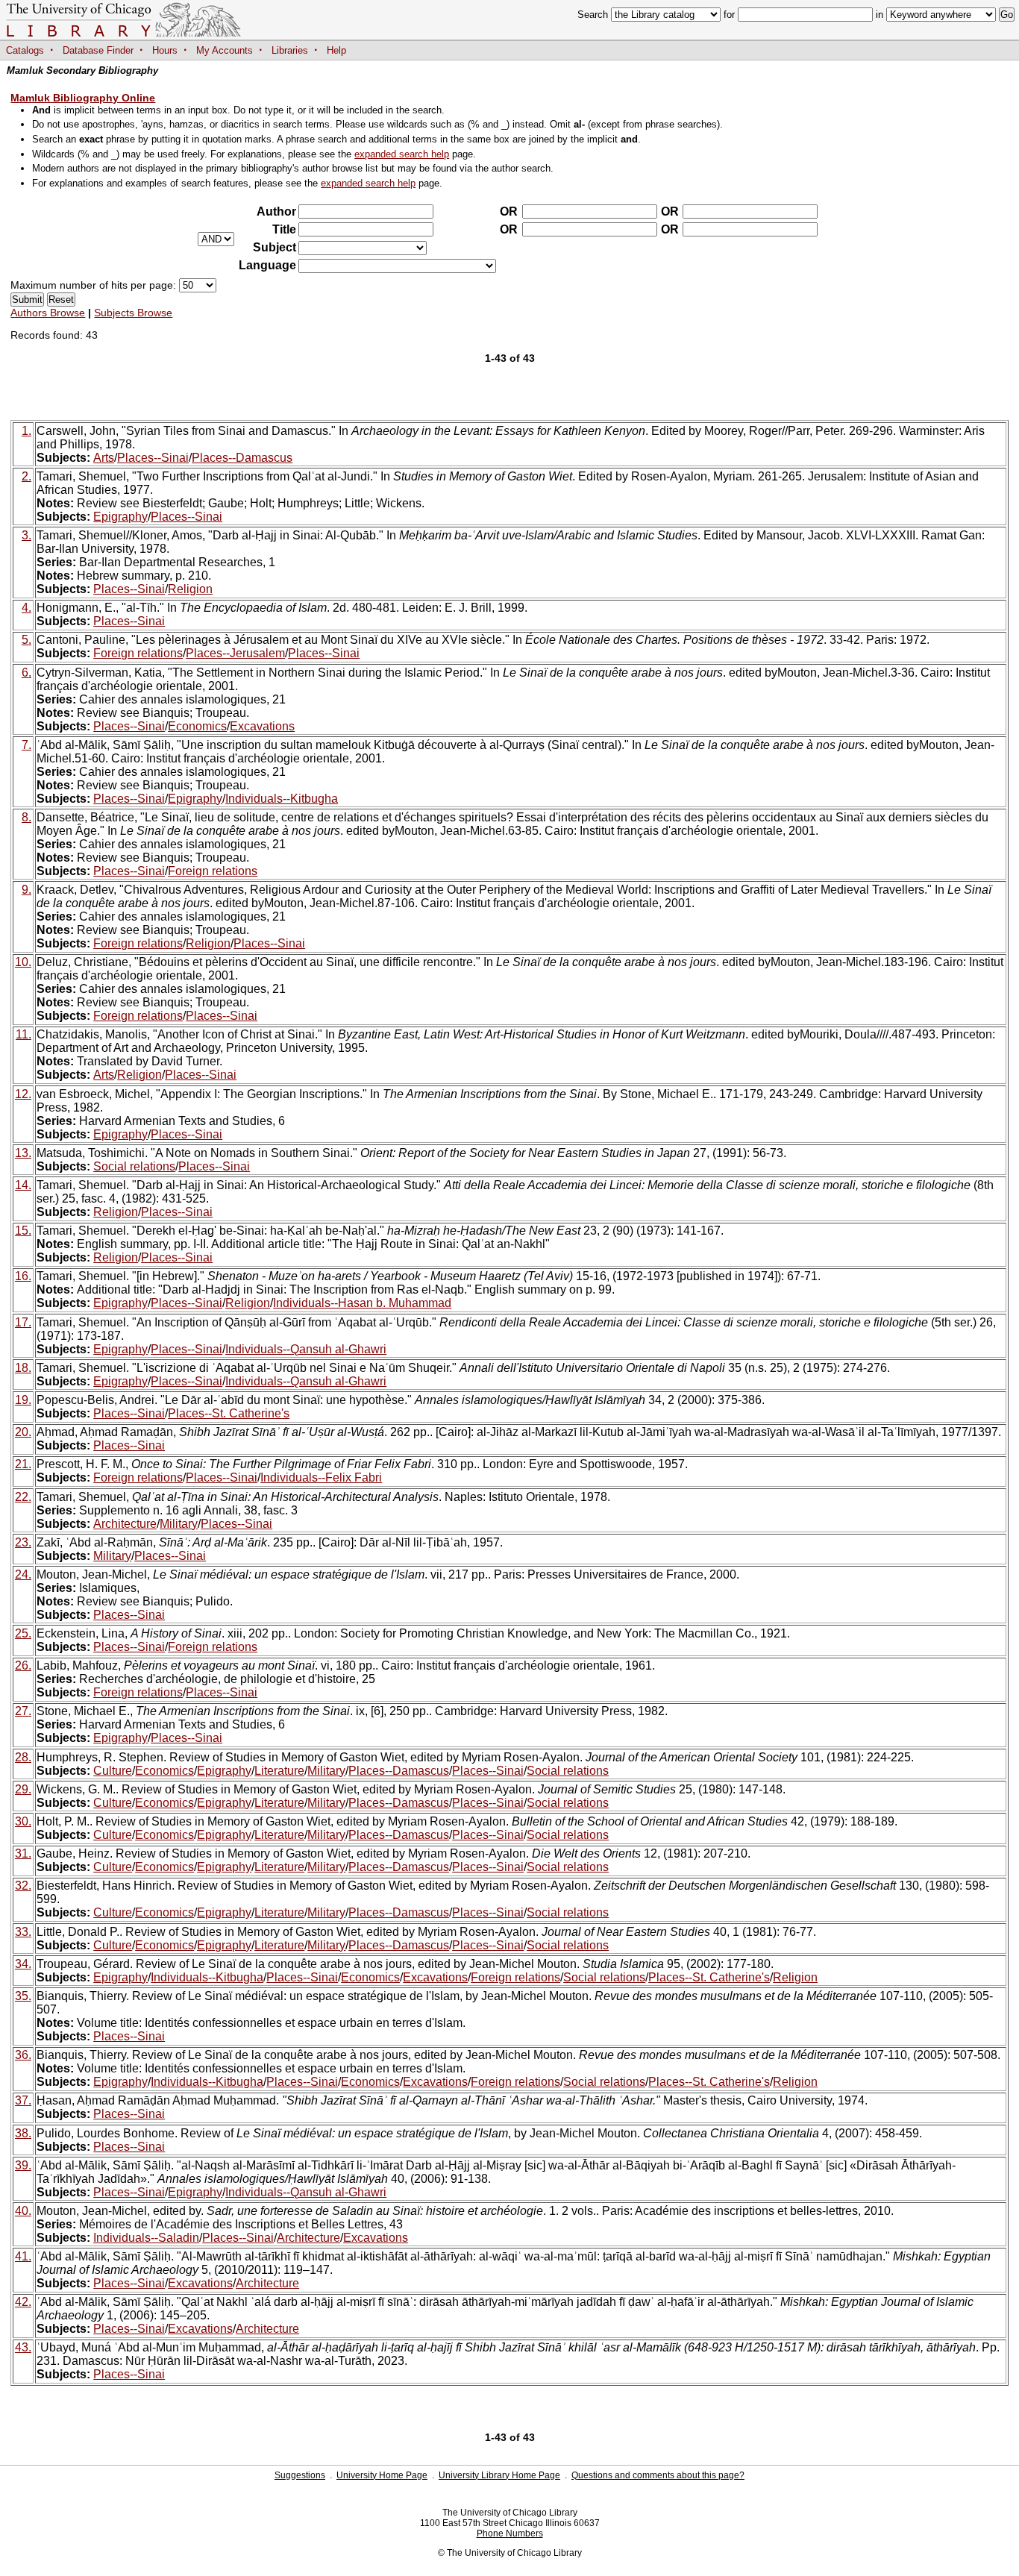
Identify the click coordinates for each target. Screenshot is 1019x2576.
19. (23, 1400)
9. (26, 890)
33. (23, 1932)
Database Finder (98, 50)
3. (26, 535)
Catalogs (25, 50)
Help (336, 50)
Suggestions (300, 2475)
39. (23, 2165)
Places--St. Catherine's (229, 1413)
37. (23, 2100)
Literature (279, 1771)
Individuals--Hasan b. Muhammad (362, 1303)
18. (23, 1368)
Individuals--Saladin (146, 2238)
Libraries (290, 50)
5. (26, 640)
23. (23, 1542)
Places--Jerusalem (235, 653)
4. (26, 608)
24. (23, 1574)
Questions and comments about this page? (658, 2475)
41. (23, 2256)
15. (23, 1231)
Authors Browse (48, 313)
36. (23, 2055)
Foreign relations (138, 653)
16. (23, 1276)
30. (23, 1821)
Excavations (262, 726)
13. (23, 1153)
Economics (197, 726)
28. (23, 1757)
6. (26, 673)
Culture (113, 1771)
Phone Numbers (510, 2533)
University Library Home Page (499, 2475)
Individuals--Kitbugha (282, 799)
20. (23, 1432)
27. (23, 1711)
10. (23, 962)
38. (23, 2133)
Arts (104, 458)
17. (23, 1322)
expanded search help (402, 154)
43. (23, 2347)
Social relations (134, 1166)
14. (23, 1185)
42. (23, 2302)
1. (26, 431)
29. (23, 1789)
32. (23, 1886)
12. (23, 1094)
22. (23, 1497)
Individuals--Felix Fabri (321, 1477)
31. (23, 1853)
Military (179, 1524)
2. (26, 476)
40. (23, 2211)
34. (23, 1964)
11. (23, 1034)
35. (23, 1996)
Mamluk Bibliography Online (83, 98)
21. (23, 1464)
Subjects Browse (133, 313)
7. (26, 745)
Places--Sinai (153, 458)
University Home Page (382, 2475)
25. (23, 1633)
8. (26, 817)
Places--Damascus (242, 458)
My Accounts (225, 50)
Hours (165, 50)
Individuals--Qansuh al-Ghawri (306, 1349)
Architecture (125, 1524)
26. (23, 1665)
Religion (190, 589)
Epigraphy (120, 517)
